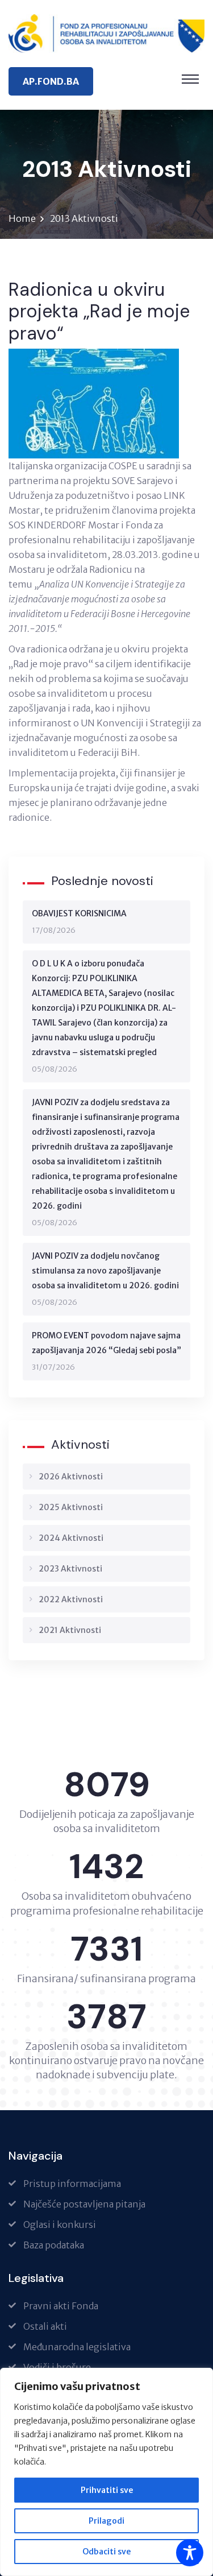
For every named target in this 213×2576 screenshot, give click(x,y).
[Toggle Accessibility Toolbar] (190, 2553)
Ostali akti (45, 2326)
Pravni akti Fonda (61, 2306)
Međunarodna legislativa (77, 2347)
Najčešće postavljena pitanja (84, 2204)
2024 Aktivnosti (71, 1538)
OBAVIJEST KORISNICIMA (79, 913)
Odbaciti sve (106, 2552)
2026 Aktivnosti (71, 1477)
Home (22, 218)
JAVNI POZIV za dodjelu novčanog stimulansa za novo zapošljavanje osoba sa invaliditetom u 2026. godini (105, 1271)
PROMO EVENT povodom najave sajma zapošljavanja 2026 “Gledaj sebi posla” (106, 1343)
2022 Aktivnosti (71, 1599)
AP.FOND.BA (51, 81)
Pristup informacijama (72, 2184)
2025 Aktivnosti (71, 1507)
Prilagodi (106, 2521)
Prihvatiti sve (107, 2490)
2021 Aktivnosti (70, 1630)
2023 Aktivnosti (70, 1569)
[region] (106, 2472)
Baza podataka (54, 2245)
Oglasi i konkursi (60, 2224)
